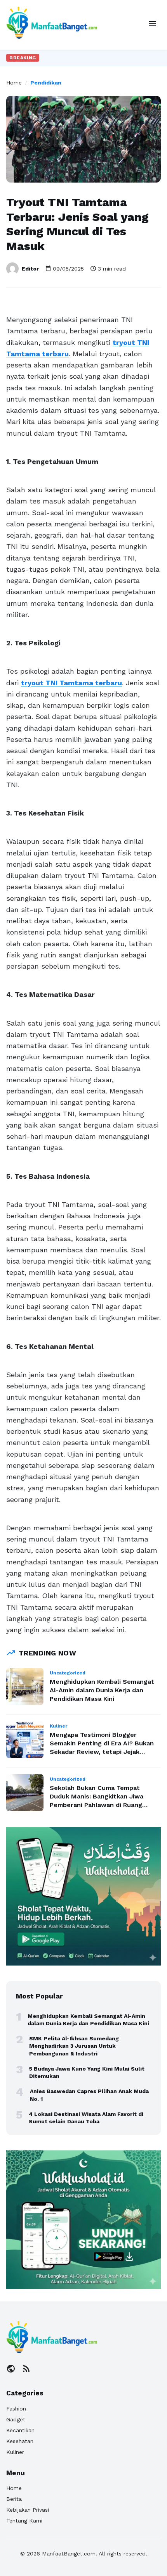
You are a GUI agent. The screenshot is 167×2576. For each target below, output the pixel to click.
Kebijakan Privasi (28, 2510)
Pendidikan (46, 83)
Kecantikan (20, 2430)
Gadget (16, 2419)
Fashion (16, 2409)
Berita (14, 2499)
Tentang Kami (24, 2521)
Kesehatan (20, 2441)
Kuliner (15, 2452)
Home (14, 83)
